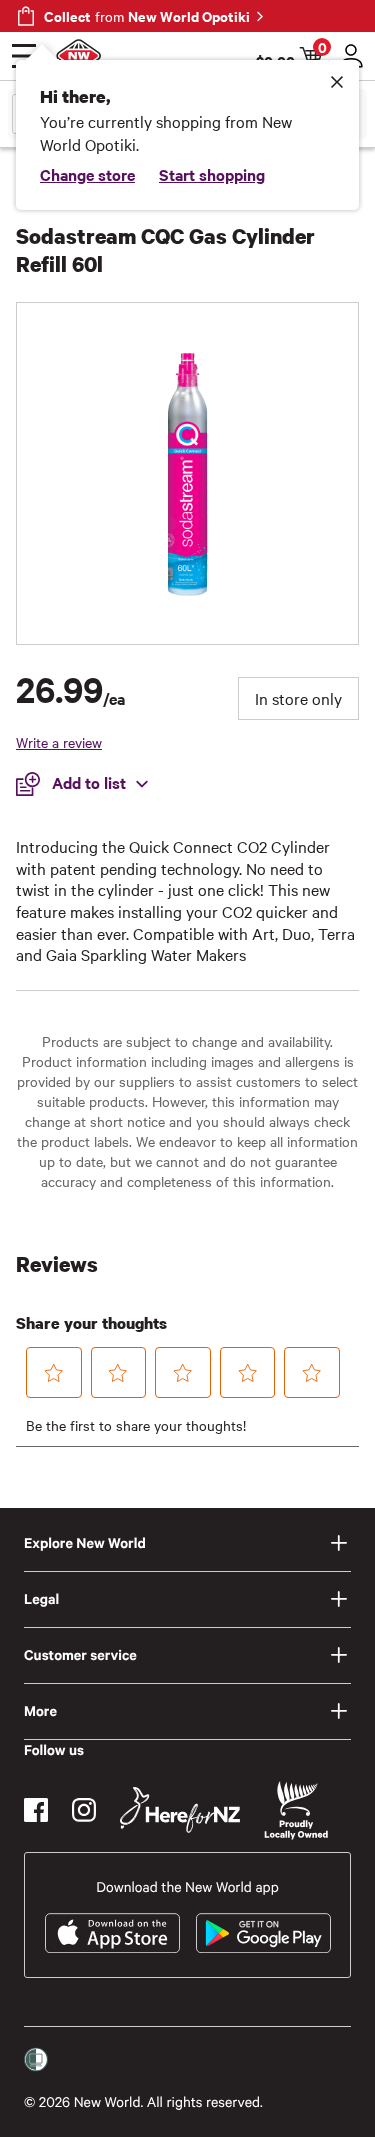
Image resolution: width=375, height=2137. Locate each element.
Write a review (59, 742)
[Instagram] (84, 1810)
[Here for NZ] (180, 1810)
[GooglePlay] (263, 1933)
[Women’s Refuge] (36, 2060)
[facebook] (36, 1810)
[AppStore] (112, 1933)
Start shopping (212, 174)
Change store (87, 174)
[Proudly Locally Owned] (296, 1810)
